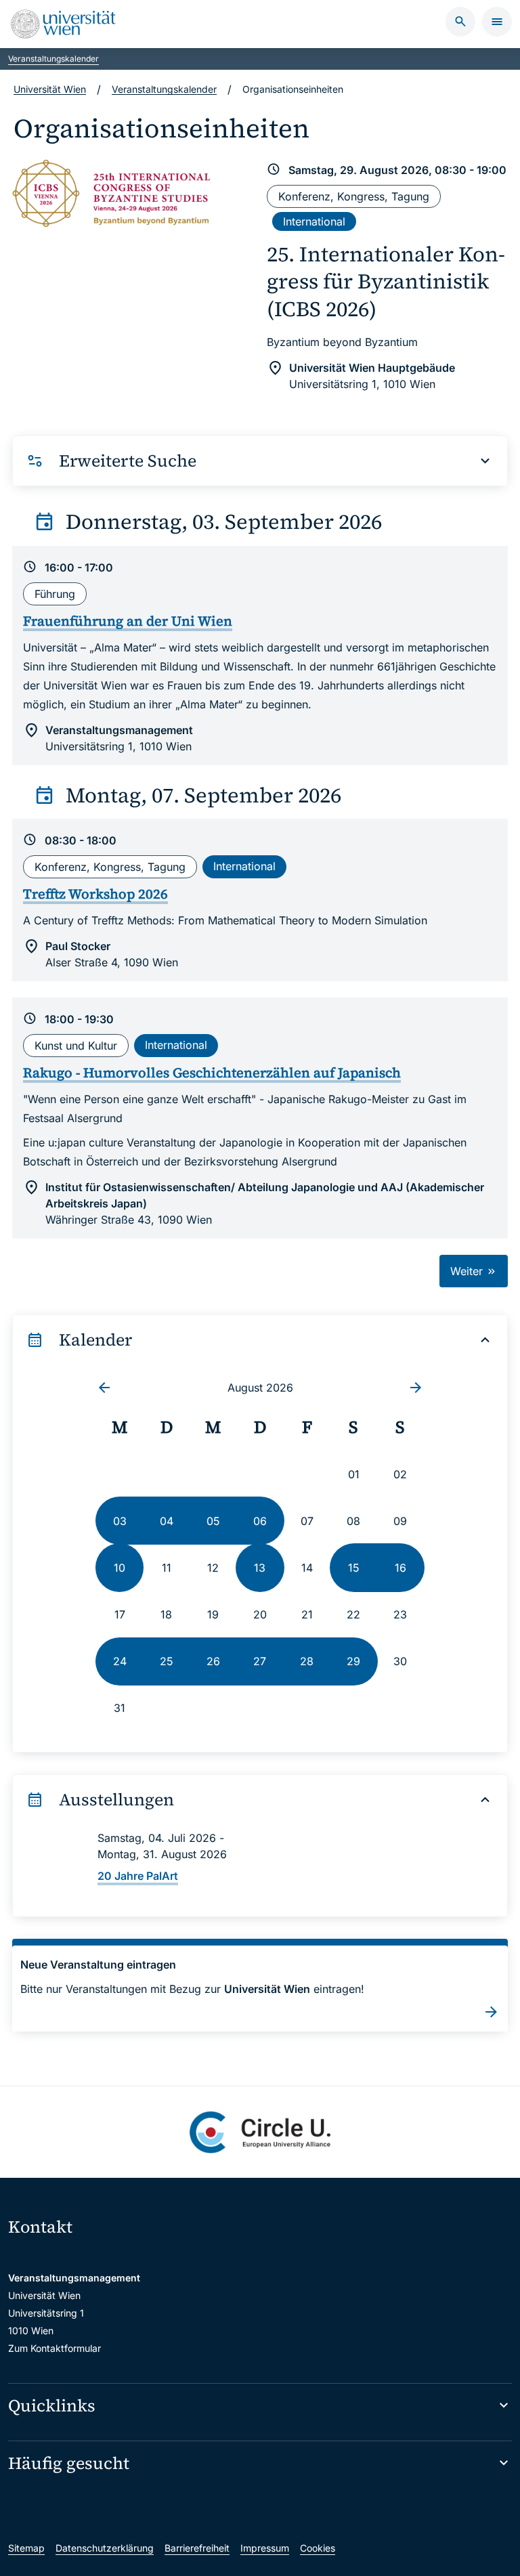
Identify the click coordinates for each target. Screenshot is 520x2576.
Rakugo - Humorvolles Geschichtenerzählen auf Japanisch (212, 1073)
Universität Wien (50, 89)
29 (353, 1661)
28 (307, 1661)
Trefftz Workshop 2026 (95, 894)
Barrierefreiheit (197, 2548)
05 (213, 1521)
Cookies (318, 2548)
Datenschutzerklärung (105, 2548)
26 (213, 1661)
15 (354, 1568)
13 (260, 1568)
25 (167, 1661)
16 (400, 1568)
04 (167, 1521)
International (314, 221)
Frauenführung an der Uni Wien (128, 621)
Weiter (468, 1271)
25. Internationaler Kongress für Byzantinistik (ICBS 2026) (386, 281)
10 (120, 1568)
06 (260, 1521)
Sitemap (26, 2548)
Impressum (265, 2548)
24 (120, 1661)
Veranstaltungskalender (53, 59)
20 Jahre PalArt (138, 1876)
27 (260, 1661)
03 (120, 1521)
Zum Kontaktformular (55, 2348)
